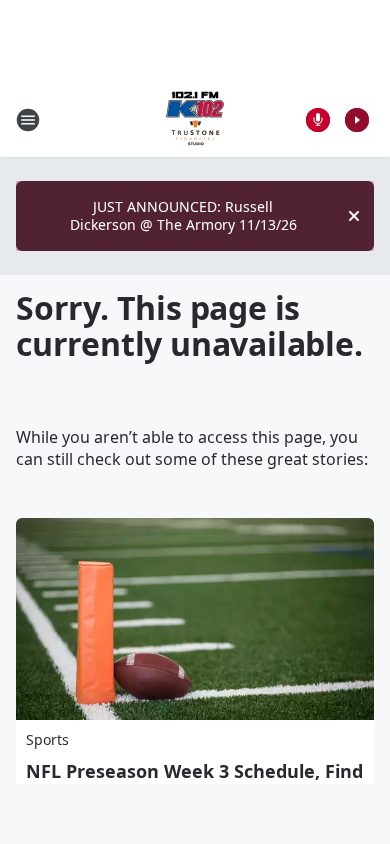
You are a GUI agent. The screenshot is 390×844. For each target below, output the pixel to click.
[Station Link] (195, 119)
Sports (47, 739)
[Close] (354, 216)
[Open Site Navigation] (28, 120)
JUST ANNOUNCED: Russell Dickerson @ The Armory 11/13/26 (183, 215)
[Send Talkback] (318, 120)
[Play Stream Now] (357, 120)
